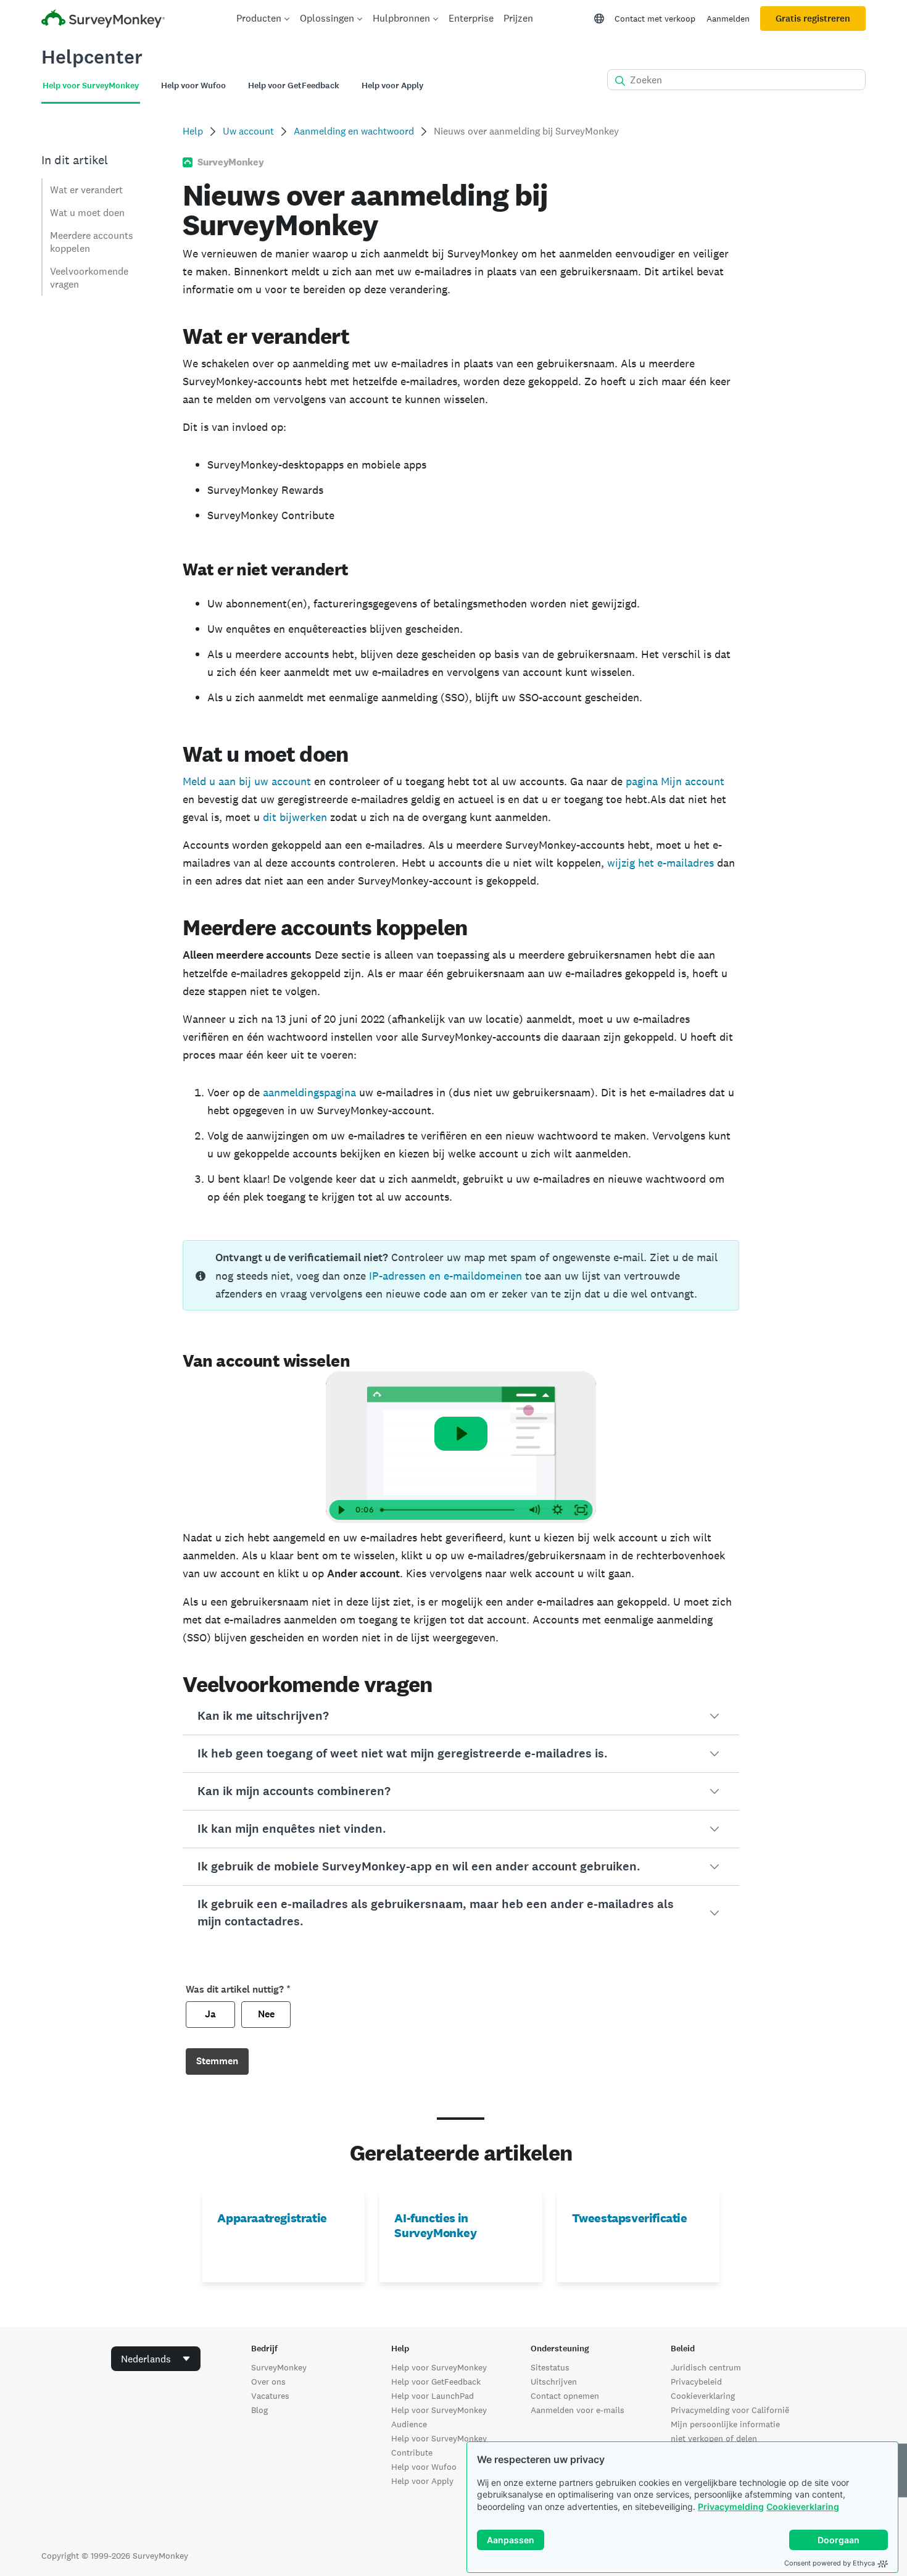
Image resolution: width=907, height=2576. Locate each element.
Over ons (268, 2382)
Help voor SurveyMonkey (439, 2367)
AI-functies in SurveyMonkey (435, 2225)
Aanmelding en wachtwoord (354, 131)
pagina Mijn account (675, 781)
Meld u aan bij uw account (247, 781)
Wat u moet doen (87, 213)
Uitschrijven (554, 2382)
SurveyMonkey (279, 2367)
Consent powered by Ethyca (830, 2563)
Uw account (248, 131)
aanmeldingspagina (309, 1092)
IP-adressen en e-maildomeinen (445, 1276)
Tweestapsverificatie (630, 2218)
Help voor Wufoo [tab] (193, 85)
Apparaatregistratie (272, 2218)
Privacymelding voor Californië (730, 2410)
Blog (259, 2410)
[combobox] (156, 2359)
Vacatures (270, 2396)
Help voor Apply (422, 2481)
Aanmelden (728, 19)
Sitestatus (550, 2367)
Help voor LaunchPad (433, 2396)
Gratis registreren (813, 19)
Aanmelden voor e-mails (578, 2410)
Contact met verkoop (655, 19)
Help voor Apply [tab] (392, 85)
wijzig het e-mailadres (661, 863)
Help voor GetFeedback (436, 2382)
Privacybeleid (696, 2382)
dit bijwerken (295, 817)
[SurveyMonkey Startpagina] (103, 20)
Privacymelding (731, 2507)
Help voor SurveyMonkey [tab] (91, 85)
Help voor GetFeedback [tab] (294, 85)
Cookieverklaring (803, 2507)
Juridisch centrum (706, 2367)
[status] (461, 1275)
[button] (461, 1716)
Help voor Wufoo (424, 2467)
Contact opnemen (565, 2396)
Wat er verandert (86, 190)
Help (193, 131)
